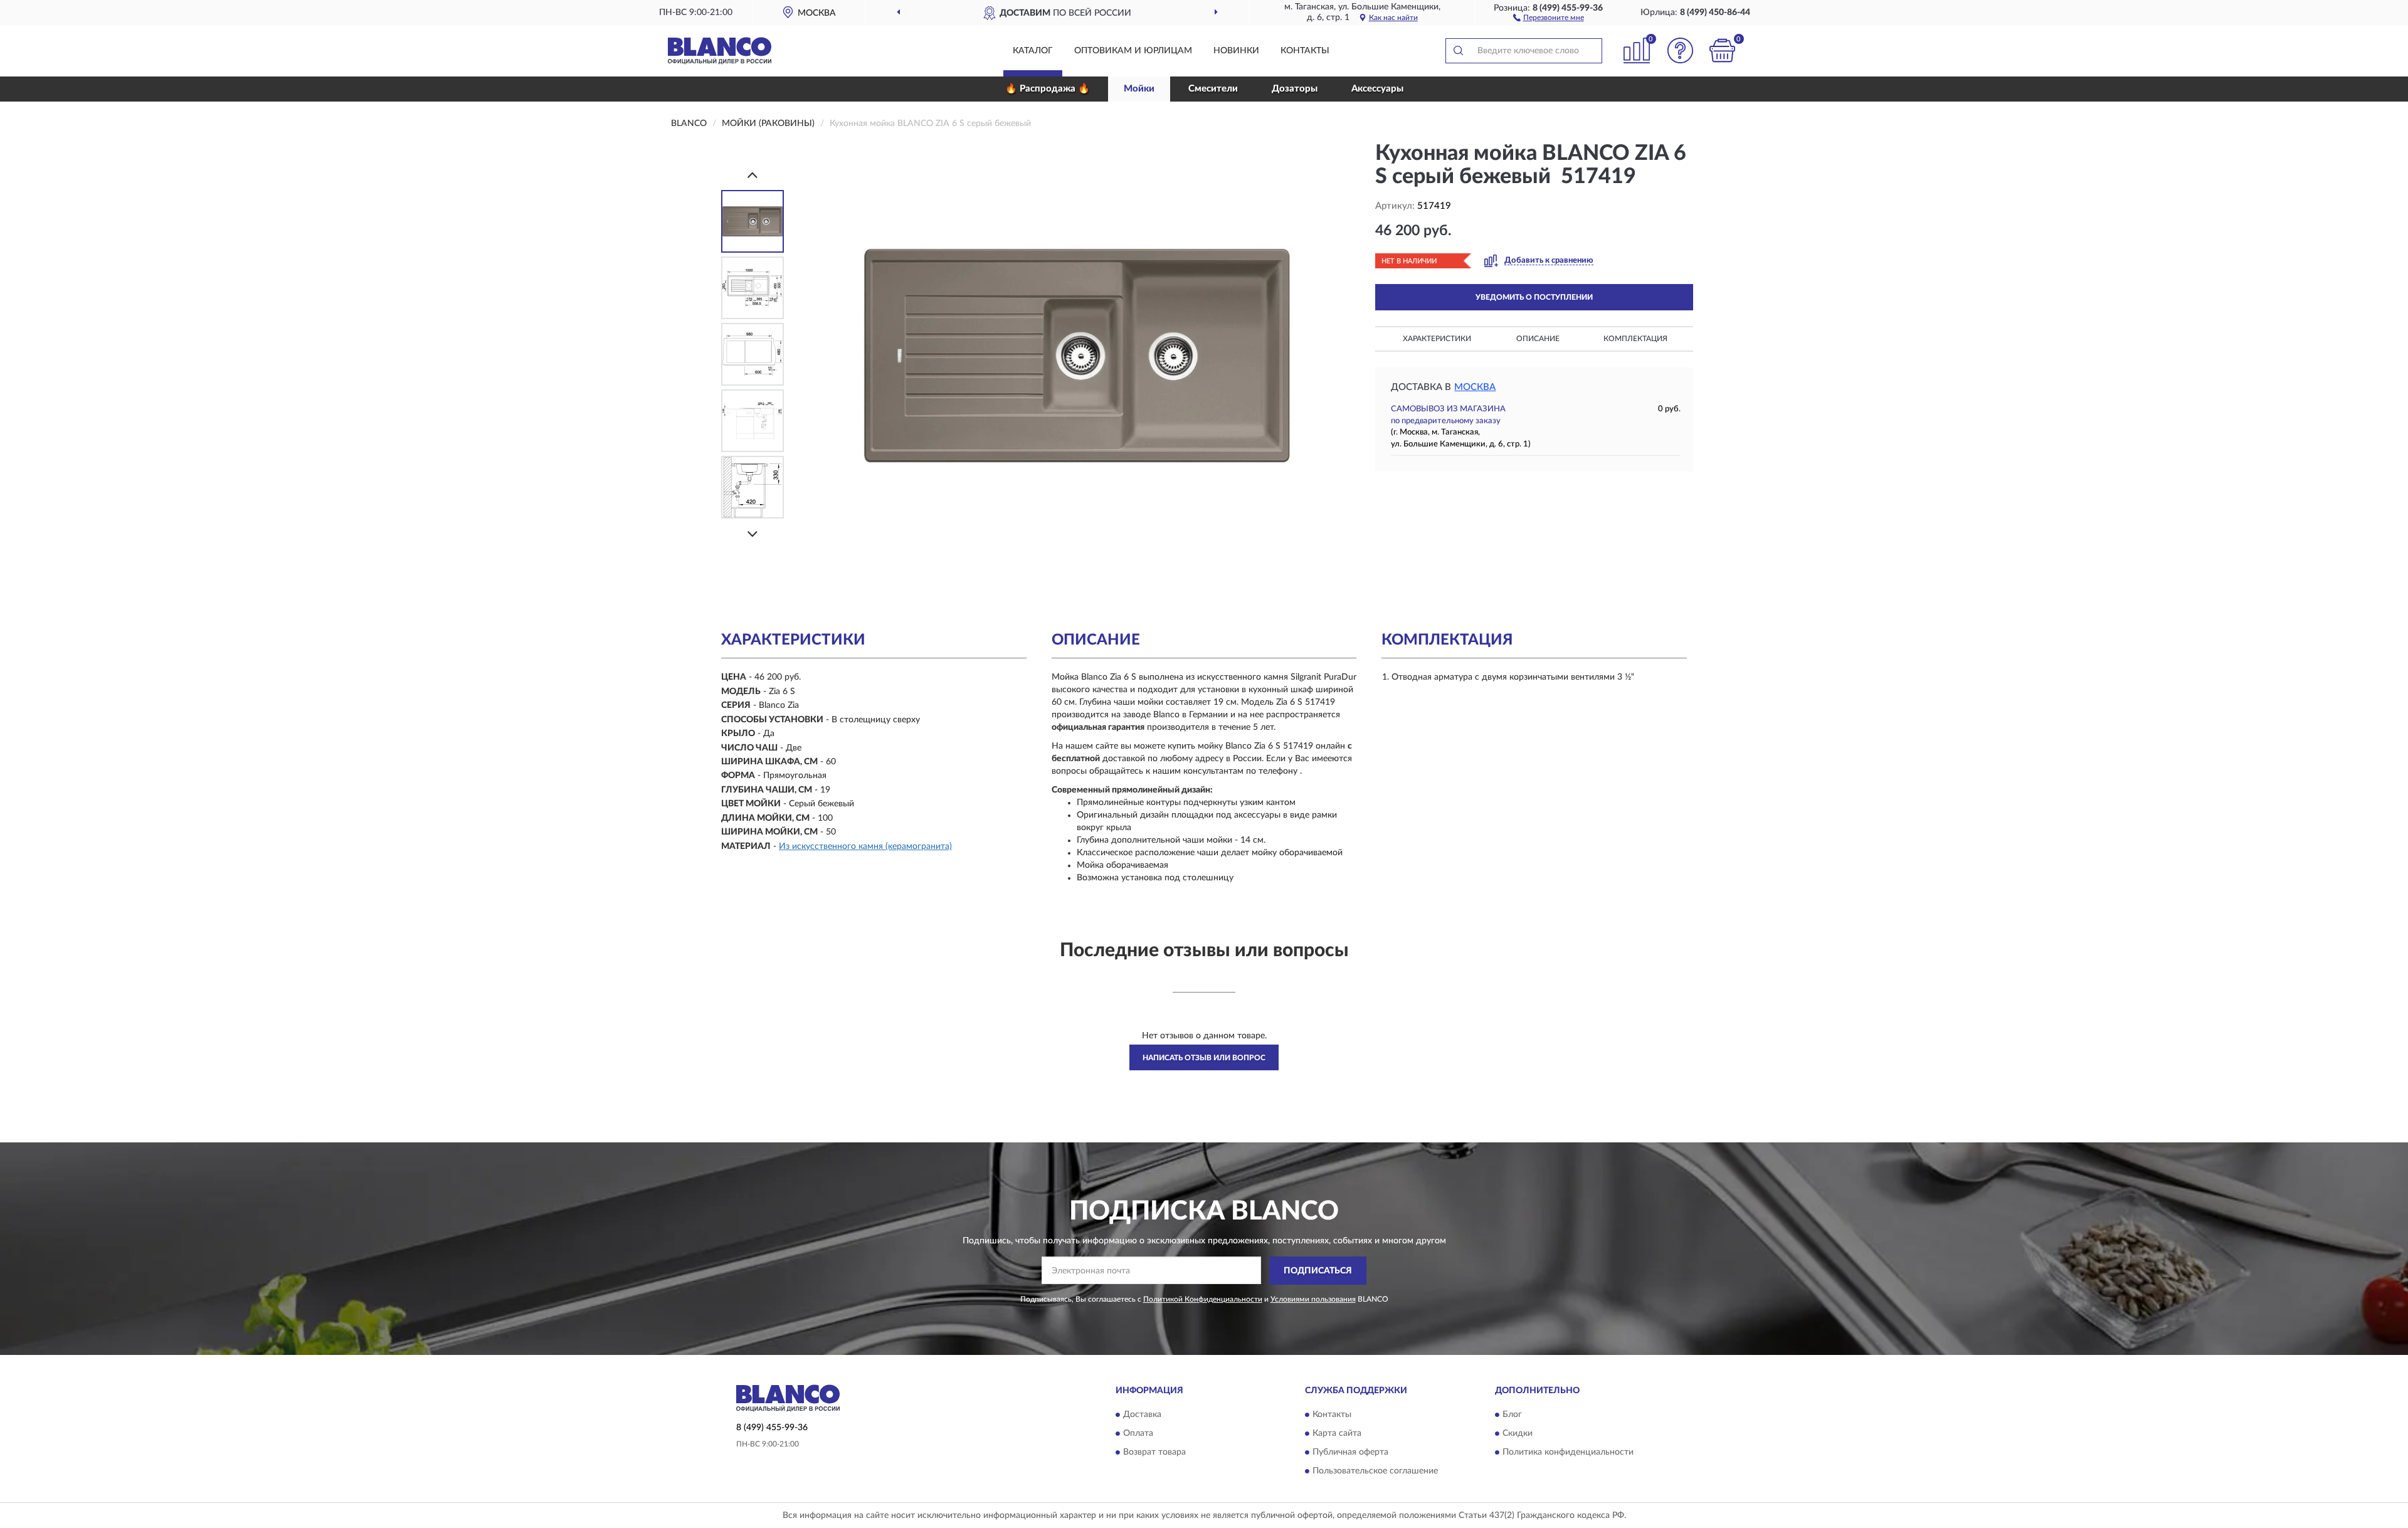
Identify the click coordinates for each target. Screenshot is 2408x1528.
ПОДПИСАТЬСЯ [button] (1318, 1271)
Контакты (1305, 51)
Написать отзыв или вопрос (1204, 1058)
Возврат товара (1154, 1453)
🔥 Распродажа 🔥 (1048, 89)
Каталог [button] (1033, 51)
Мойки (1139, 89)
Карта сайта (1337, 1434)
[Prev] (752, 175)
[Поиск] (1458, 51)
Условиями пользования (1313, 1299)
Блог (1512, 1415)
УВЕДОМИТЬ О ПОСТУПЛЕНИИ (1534, 297)
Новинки (1236, 51)
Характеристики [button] (1437, 339)
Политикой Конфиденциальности (1203, 1299)
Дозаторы (1295, 89)
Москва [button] (1475, 387)
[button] (1549, 17)
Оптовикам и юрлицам (1133, 51)
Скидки (1518, 1434)
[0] (1723, 50)
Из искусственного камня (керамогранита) (865, 846)
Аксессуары (1377, 89)
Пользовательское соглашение (1375, 1472)
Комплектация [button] (1635, 339)
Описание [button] (1538, 339)
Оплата (1138, 1434)
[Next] (752, 534)
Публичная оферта (1350, 1453)
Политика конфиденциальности (1568, 1453)
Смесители (1213, 89)
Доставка (1142, 1415)
